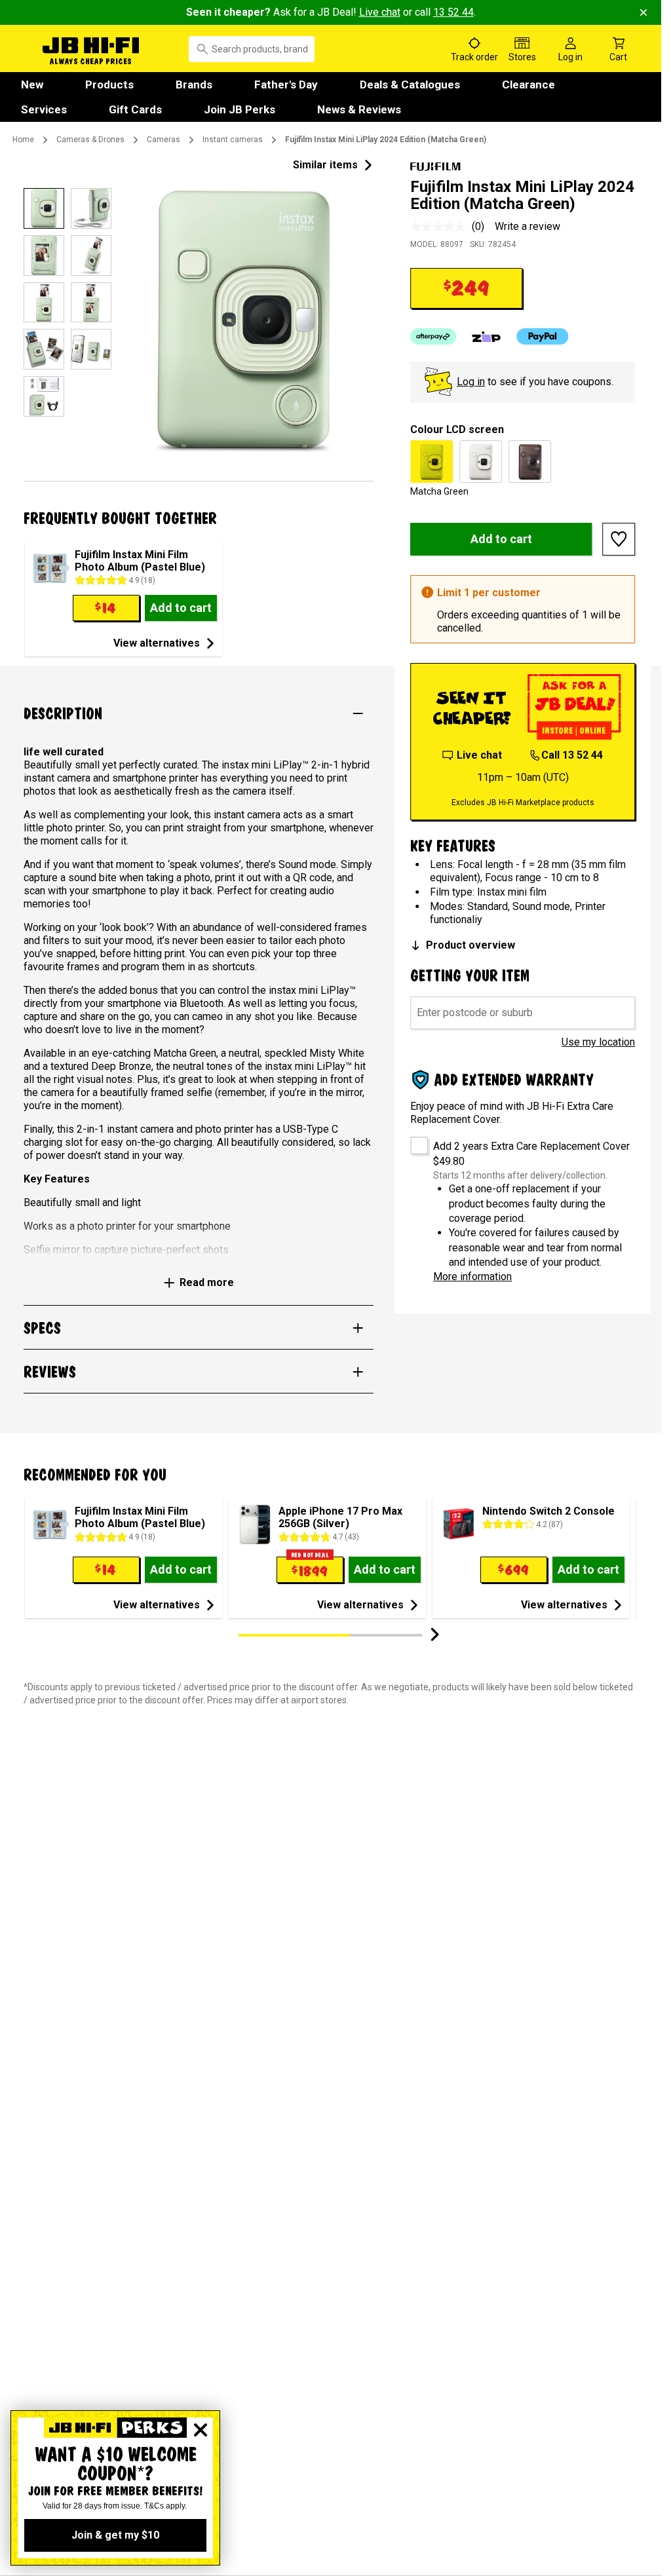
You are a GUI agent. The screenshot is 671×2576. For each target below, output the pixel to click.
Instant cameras (233, 140)
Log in (471, 382)
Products (109, 85)
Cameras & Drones (90, 140)
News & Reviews (359, 109)
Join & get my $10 (115, 2535)
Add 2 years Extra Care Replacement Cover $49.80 (531, 1153)
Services (44, 109)
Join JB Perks (240, 109)
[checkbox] (414, 1141)
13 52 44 (453, 12)
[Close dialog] (201, 2430)
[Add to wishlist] (619, 539)
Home (23, 140)
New (32, 85)
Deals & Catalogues (410, 85)
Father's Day (286, 85)
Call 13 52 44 (572, 755)
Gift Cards (135, 109)
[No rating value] (441, 227)
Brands (194, 85)
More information (472, 1277)
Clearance (528, 85)
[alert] (523, 609)
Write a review (527, 226)
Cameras (163, 140)
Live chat (380, 12)
